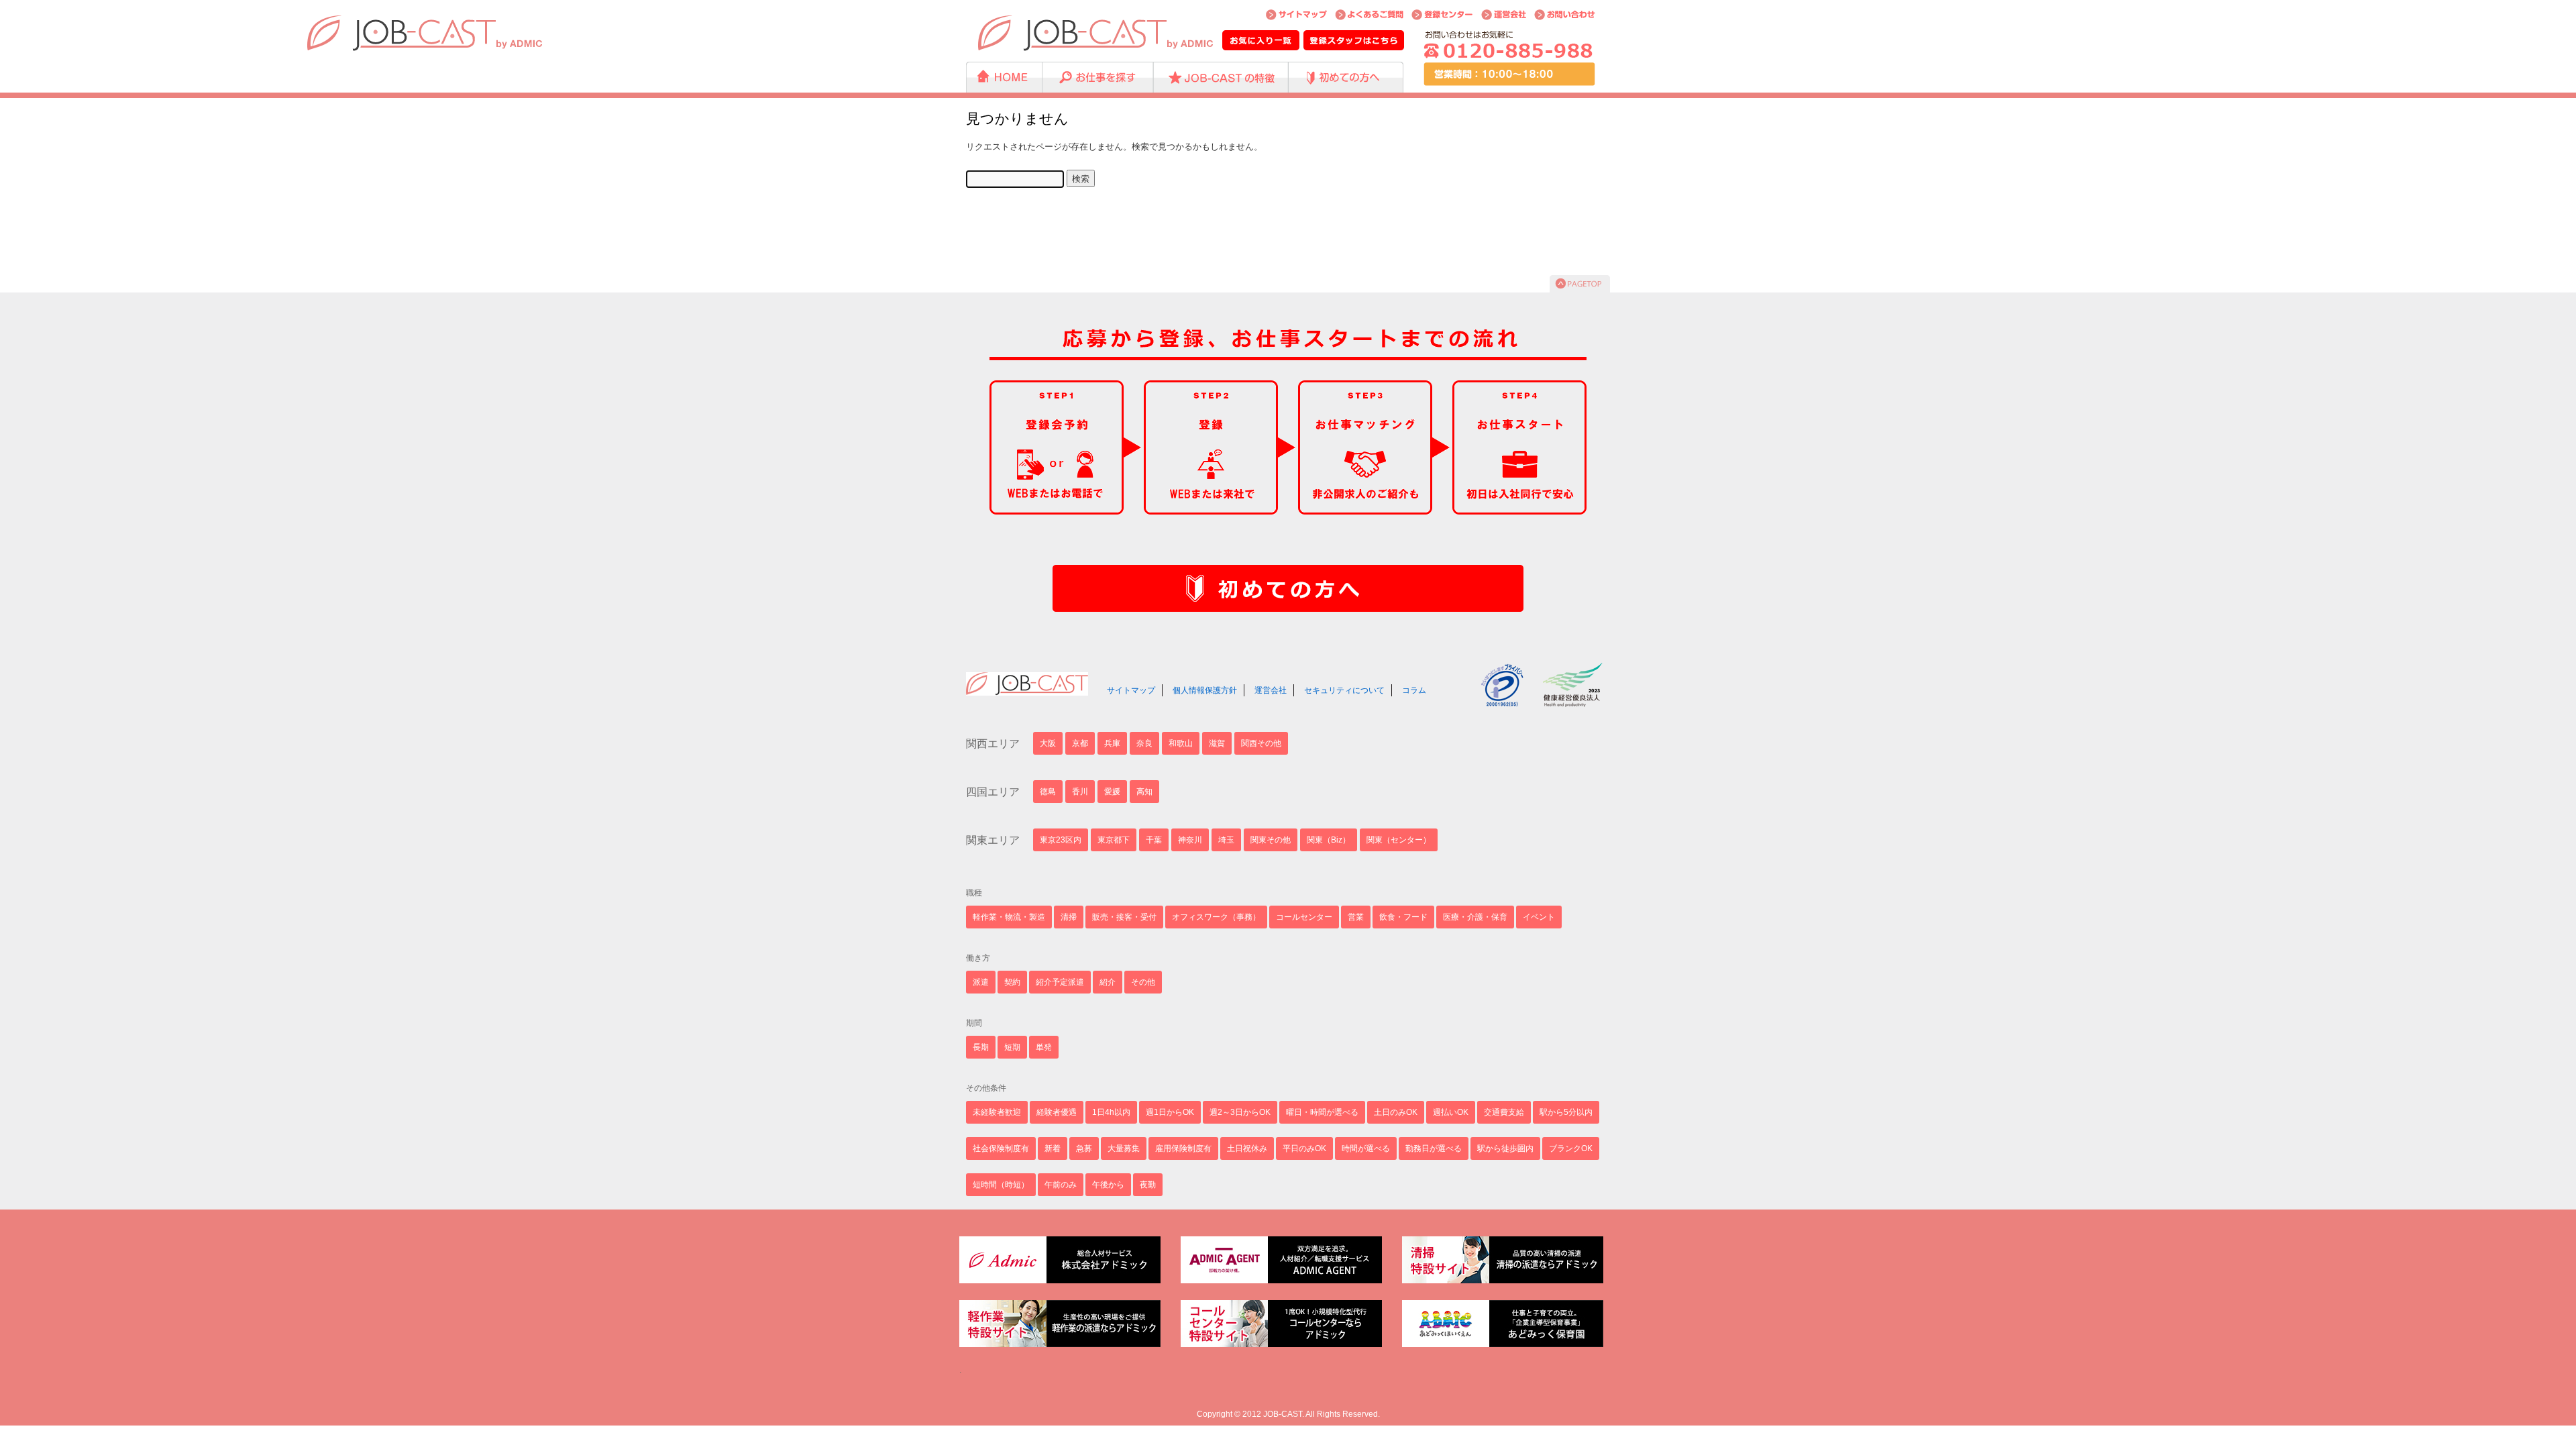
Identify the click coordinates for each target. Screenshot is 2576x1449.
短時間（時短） (1001, 1185)
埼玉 (1226, 840)
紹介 (1108, 982)
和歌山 (1181, 743)
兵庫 (1112, 743)
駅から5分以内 (1566, 1112)
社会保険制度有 (1001, 1148)
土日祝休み (1247, 1148)
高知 (1144, 792)
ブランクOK (1571, 1148)
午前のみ (1061, 1185)
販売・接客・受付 (1124, 917)
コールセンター (1304, 917)
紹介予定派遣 (1060, 982)
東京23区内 (1061, 840)
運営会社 (1271, 690)
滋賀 (1217, 743)
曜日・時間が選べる (1322, 1112)
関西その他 (1261, 743)
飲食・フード (1403, 917)
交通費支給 (1504, 1112)
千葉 (1154, 840)
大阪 (1048, 743)
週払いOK (1451, 1112)
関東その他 (1271, 840)
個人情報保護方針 (1205, 690)
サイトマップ (1131, 690)
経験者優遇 (1057, 1112)
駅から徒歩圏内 (1505, 1148)
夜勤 (1148, 1185)
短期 (1012, 1047)
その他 (1143, 982)
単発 (1044, 1047)
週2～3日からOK (1240, 1112)
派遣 (981, 982)
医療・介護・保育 (1475, 917)
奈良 (1144, 743)
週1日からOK (1170, 1112)
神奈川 (1190, 840)
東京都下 (1114, 840)
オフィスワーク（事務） (1216, 917)
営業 (1356, 917)
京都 (1080, 743)
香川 (1080, 792)
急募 (1084, 1148)
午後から (1108, 1185)
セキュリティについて (1344, 690)
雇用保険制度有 (1183, 1148)
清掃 (1069, 917)
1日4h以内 (1111, 1112)
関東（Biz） (1329, 840)
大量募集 (1124, 1148)
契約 (1012, 982)
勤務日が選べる (1434, 1148)
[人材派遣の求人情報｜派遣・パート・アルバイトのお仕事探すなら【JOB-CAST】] (1096, 33)
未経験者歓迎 (997, 1112)
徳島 (1048, 792)
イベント (1539, 917)
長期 (981, 1047)
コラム (1414, 690)
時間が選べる (1366, 1148)
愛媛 (1112, 792)
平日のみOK (1304, 1148)
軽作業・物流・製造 (1009, 917)
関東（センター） (1399, 840)
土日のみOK (1396, 1112)
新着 (1053, 1148)
